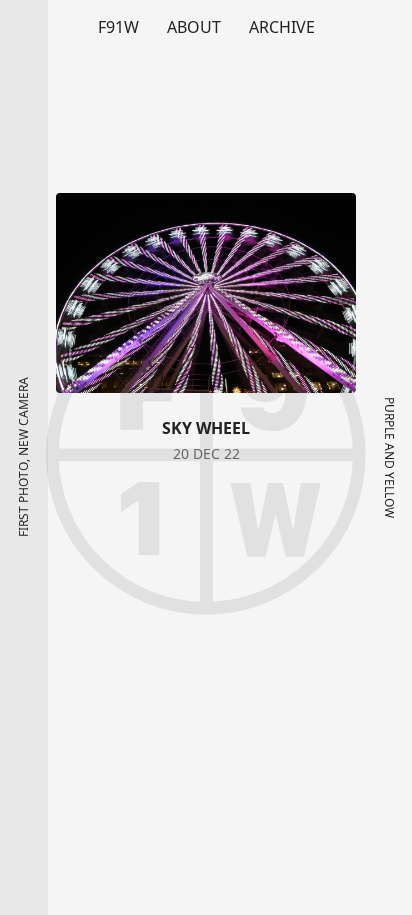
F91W (118, 27)
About (194, 27)
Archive (282, 27)
